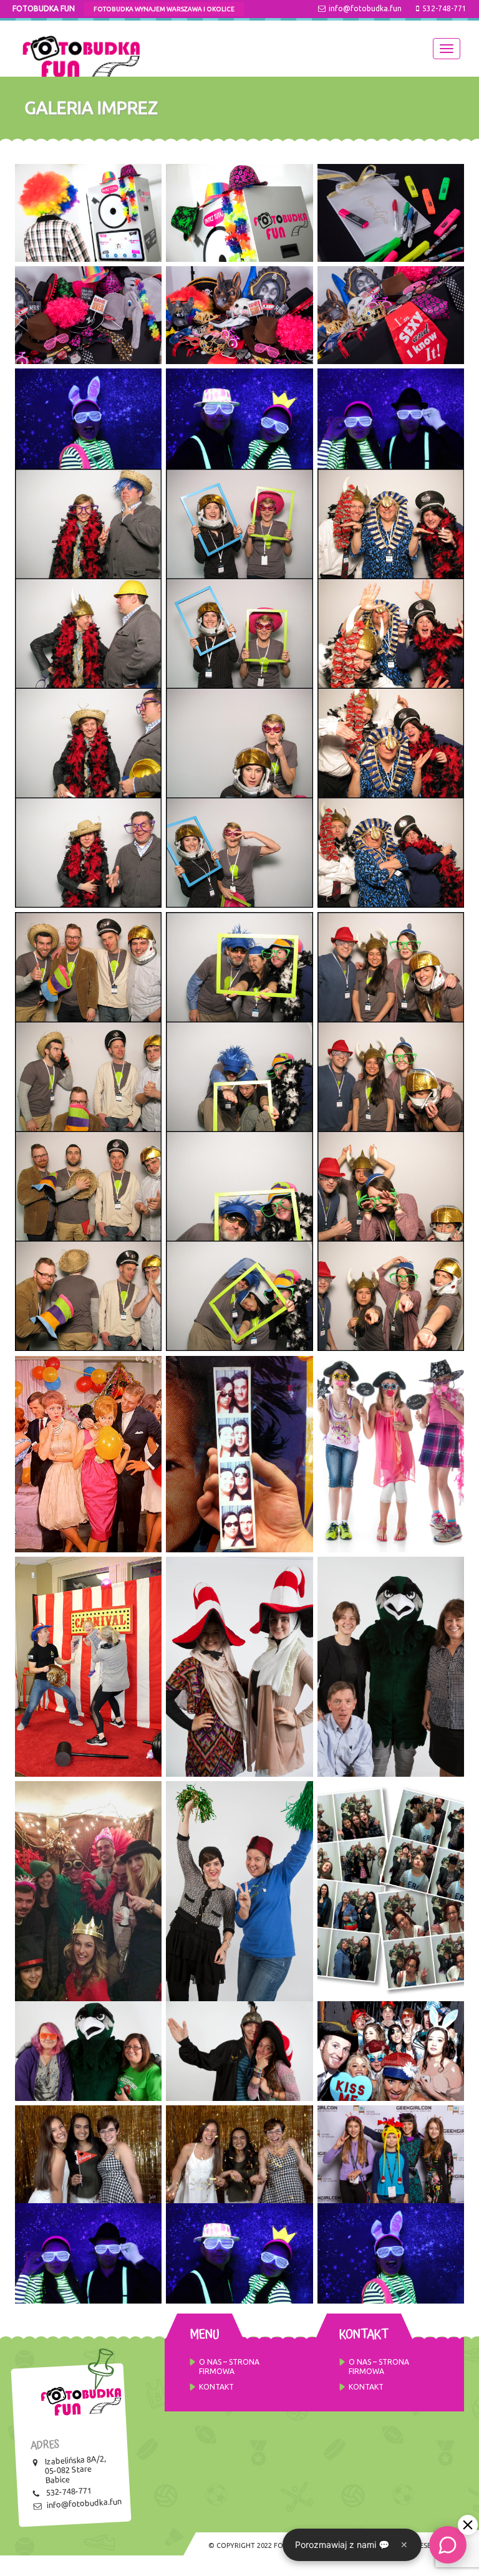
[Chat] (448, 2545)
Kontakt (216, 2387)
